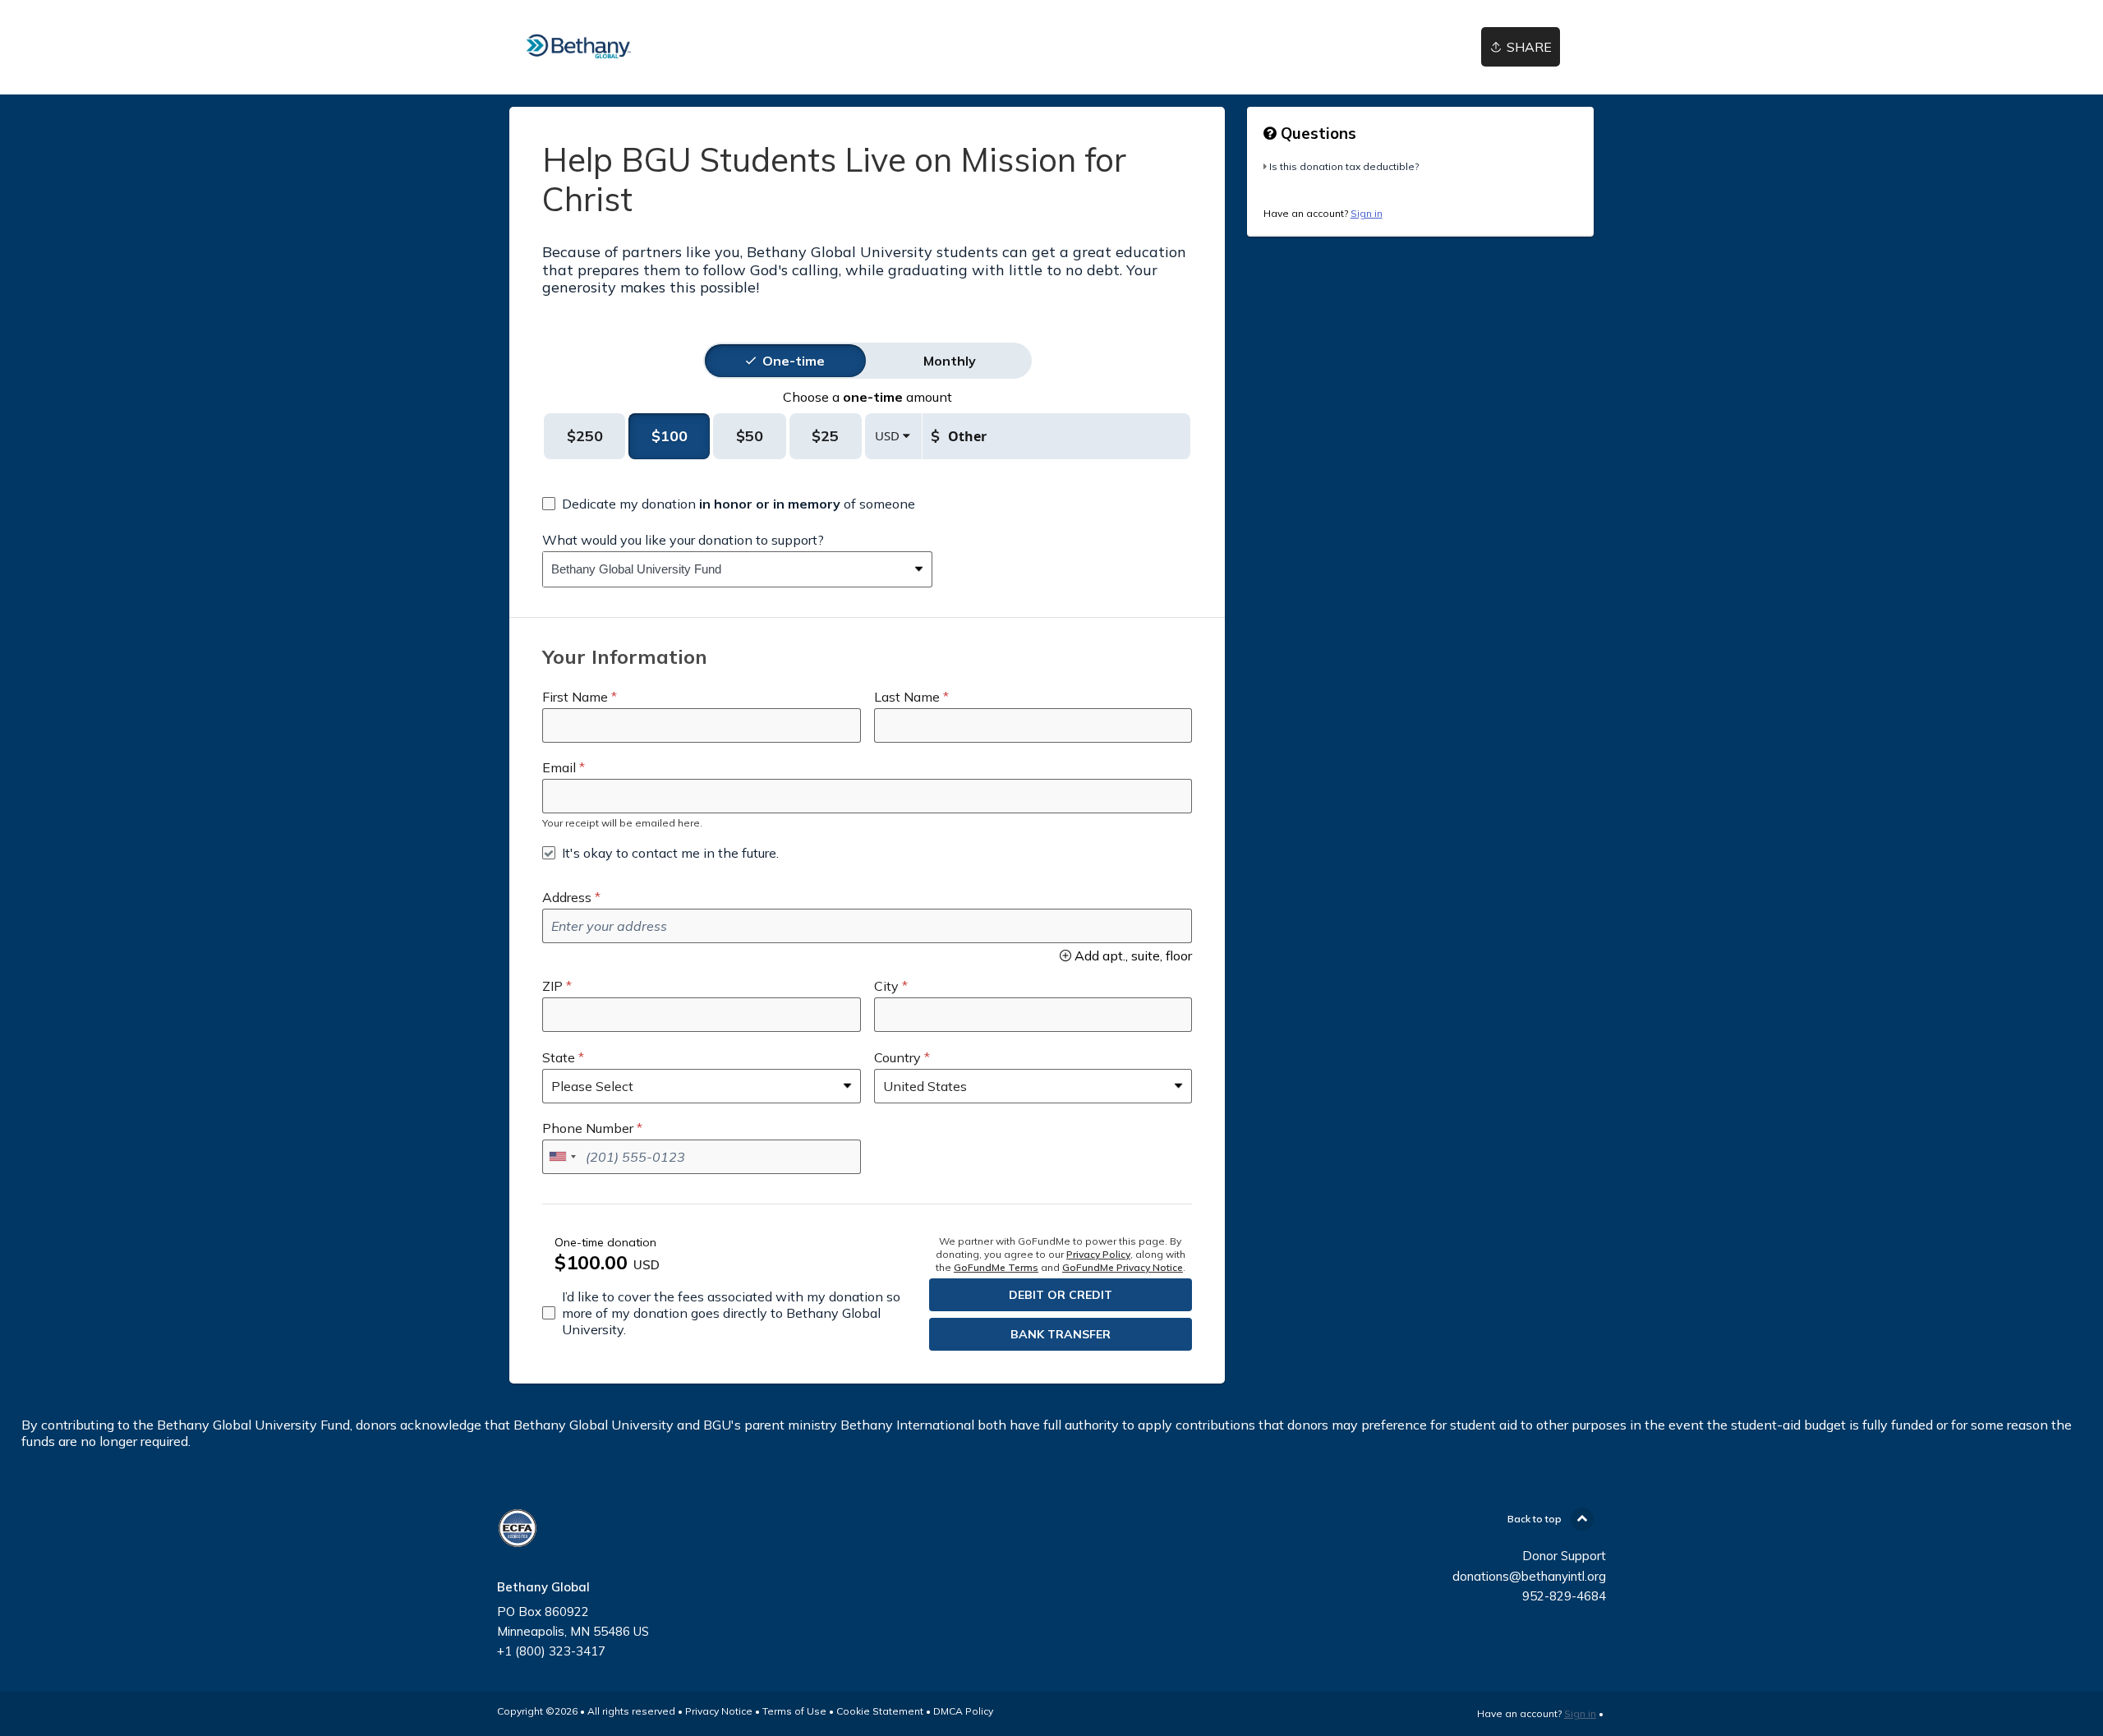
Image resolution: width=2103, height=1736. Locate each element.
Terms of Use (794, 1711)
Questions (1316, 133)
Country (897, 1057)
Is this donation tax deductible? (1344, 166)
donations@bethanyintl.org (1529, 1576)
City (886, 986)
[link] (578, 47)
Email (559, 767)
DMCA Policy (963, 1711)
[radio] (794, 361)
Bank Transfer (1061, 1334)
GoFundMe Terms (996, 1267)
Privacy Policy (1098, 1254)
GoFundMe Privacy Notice (1123, 1267)
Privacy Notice (719, 1711)
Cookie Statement (880, 1711)
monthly (950, 361)
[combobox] (725, 569)
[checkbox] (729, 504)
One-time (794, 361)
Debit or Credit (1061, 1295)
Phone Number (588, 1128)
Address (567, 897)
